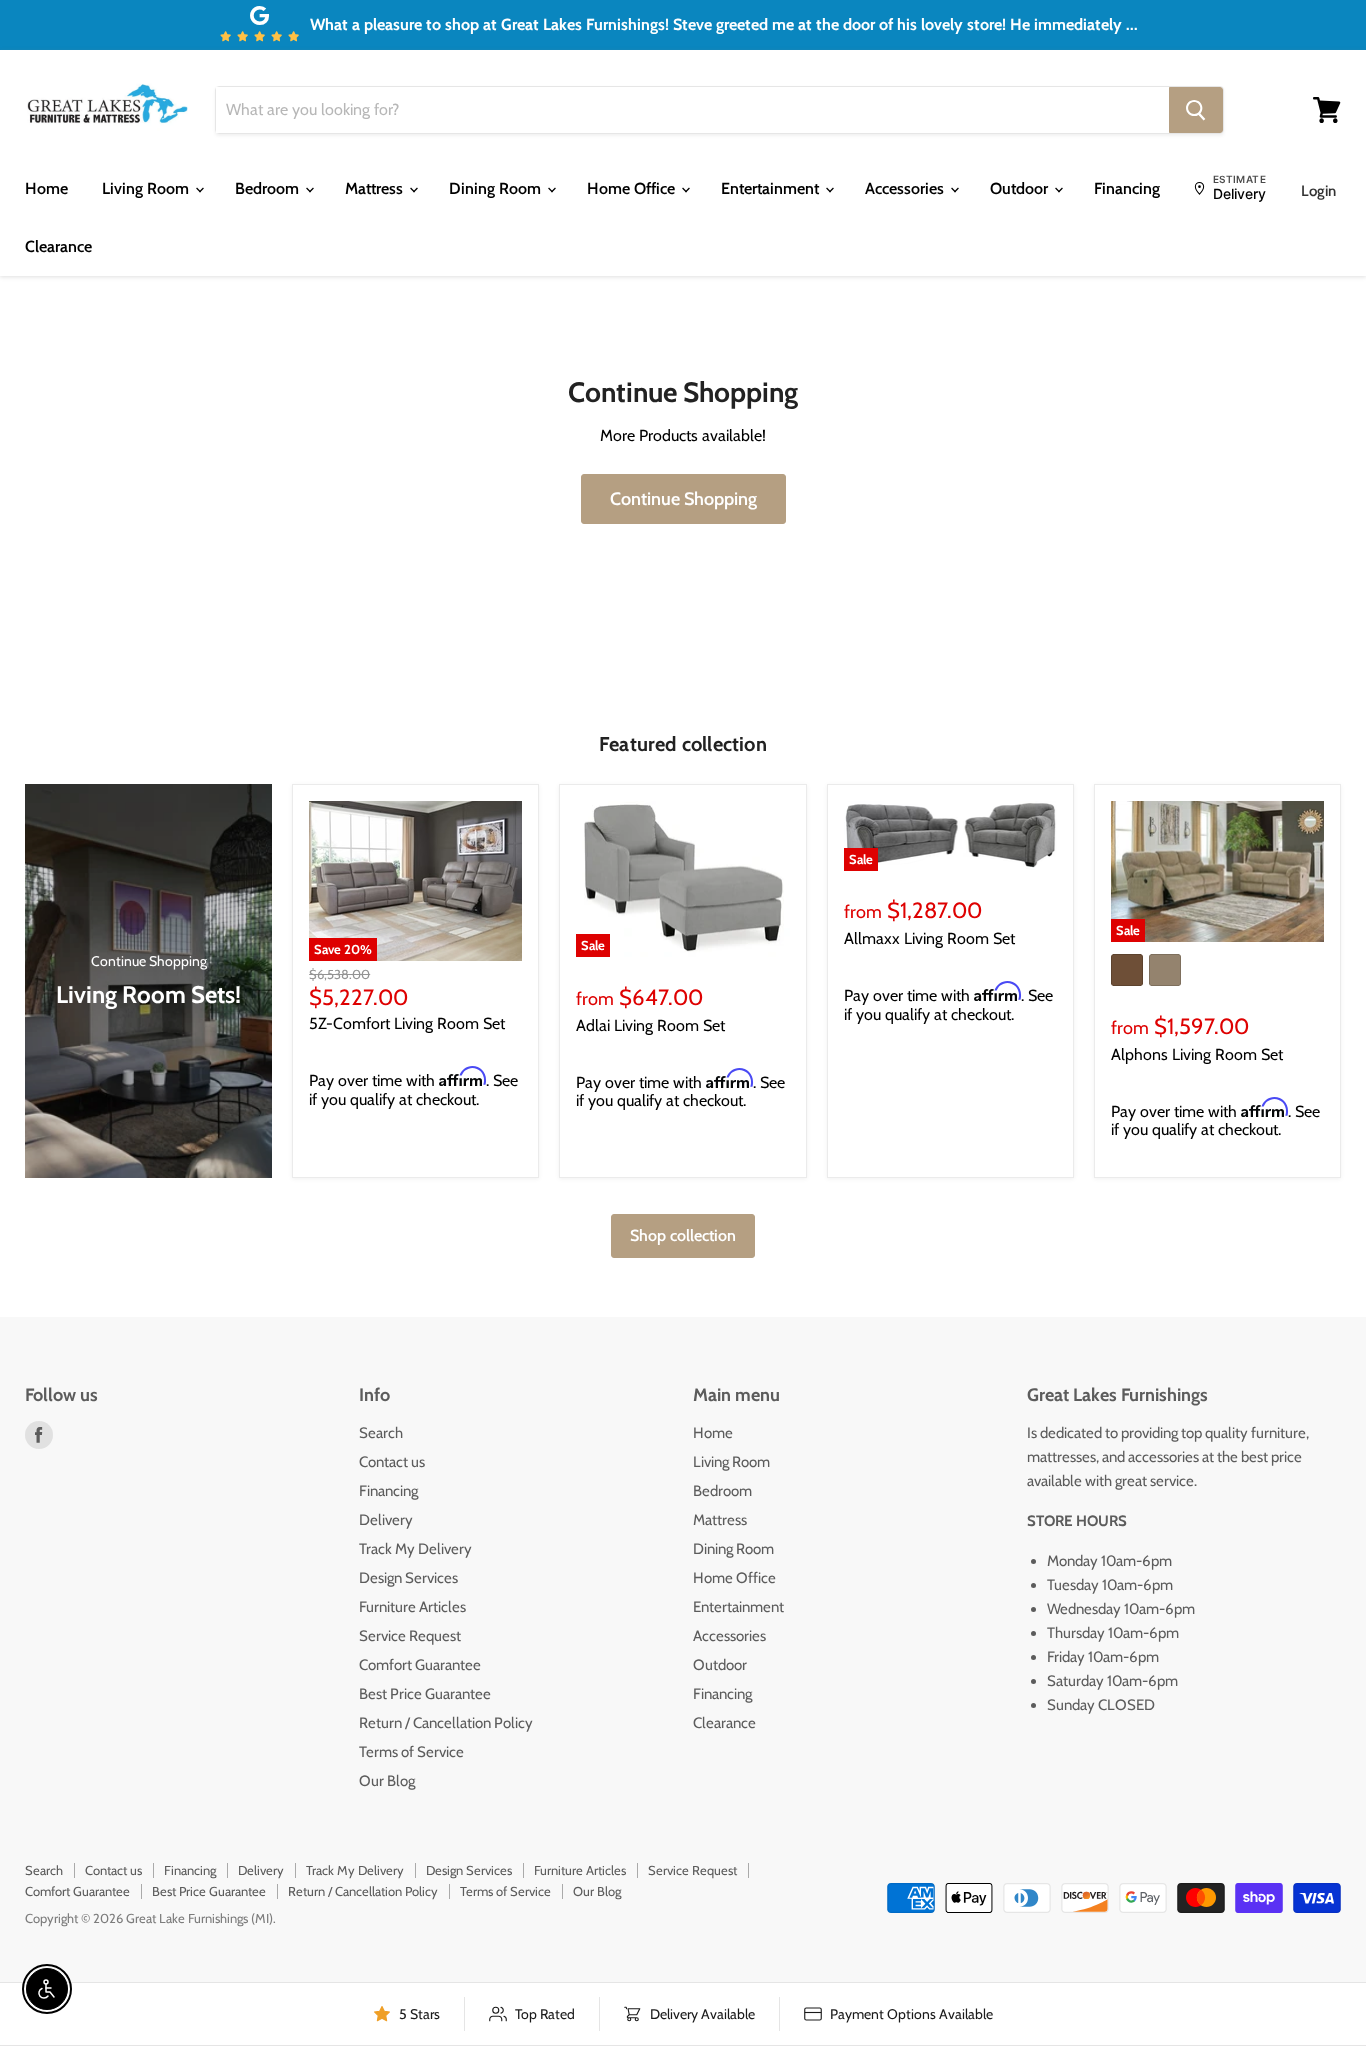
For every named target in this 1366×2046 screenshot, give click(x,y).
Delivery (386, 1520)
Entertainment (772, 188)
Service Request (410, 1636)
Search (381, 1433)
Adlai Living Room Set (650, 1025)
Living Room (147, 188)
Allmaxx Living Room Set (929, 938)
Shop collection (683, 1235)
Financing (1127, 188)
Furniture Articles (412, 1607)
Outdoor (1021, 188)
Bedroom (269, 188)
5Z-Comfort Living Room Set (407, 1023)
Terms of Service (411, 1752)
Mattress (376, 188)
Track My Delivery (415, 1549)
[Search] (1196, 110)
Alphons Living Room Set (1197, 1054)
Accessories (906, 188)
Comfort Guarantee (420, 1665)
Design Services (408, 1578)
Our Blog (387, 1781)
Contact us (392, 1462)
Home (46, 188)
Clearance (58, 246)
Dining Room (497, 188)
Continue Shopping (683, 499)
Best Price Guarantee (425, 1694)
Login (1318, 191)
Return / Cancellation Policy (446, 1723)
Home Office (633, 188)
